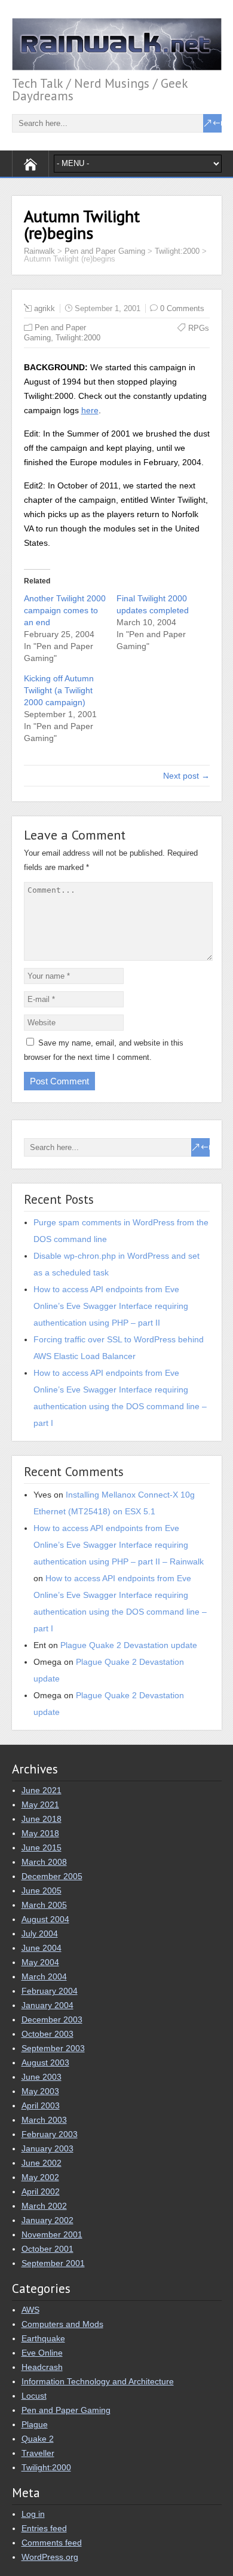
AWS (30, 2310)
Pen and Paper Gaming (66, 2410)
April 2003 (41, 2105)
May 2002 (40, 2177)
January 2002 (47, 2220)
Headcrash (42, 2367)
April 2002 (41, 2191)
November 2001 (52, 2234)
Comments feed (52, 2543)
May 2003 (40, 2091)
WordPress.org (50, 2557)
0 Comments (182, 308)
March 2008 (44, 1862)
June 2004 (42, 1948)
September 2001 (53, 2263)
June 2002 (42, 2163)
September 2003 (53, 2048)
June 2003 (42, 2077)
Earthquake (43, 2338)
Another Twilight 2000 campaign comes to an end (65, 610)
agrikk (45, 308)
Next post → (186, 776)
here (90, 410)
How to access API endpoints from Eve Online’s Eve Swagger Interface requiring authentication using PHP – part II (111, 1306)
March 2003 (44, 2120)
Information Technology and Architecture (98, 2381)
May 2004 (40, 1962)
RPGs (199, 328)
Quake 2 (38, 2439)
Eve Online (42, 2353)
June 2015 (42, 1848)
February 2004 (50, 1991)
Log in (33, 2514)
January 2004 (47, 2005)
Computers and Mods (62, 2324)
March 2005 (44, 1905)
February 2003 (50, 2134)
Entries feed (44, 2528)
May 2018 (40, 1833)
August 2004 (45, 1919)
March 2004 (44, 1976)
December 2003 (52, 2019)
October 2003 (47, 2034)
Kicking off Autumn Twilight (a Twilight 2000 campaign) (59, 690)
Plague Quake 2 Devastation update (129, 1645)
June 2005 (42, 1890)
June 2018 (42, 1819)
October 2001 (47, 2249)
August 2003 (45, 2062)
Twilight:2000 (78, 338)
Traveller (38, 2453)
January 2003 (47, 2148)
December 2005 (52, 1876)
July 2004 (40, 1933)
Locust (34, 2396)
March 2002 (44, 2206)
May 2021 (40, 1805)
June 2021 (42, 1790)
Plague (35, 2424)
